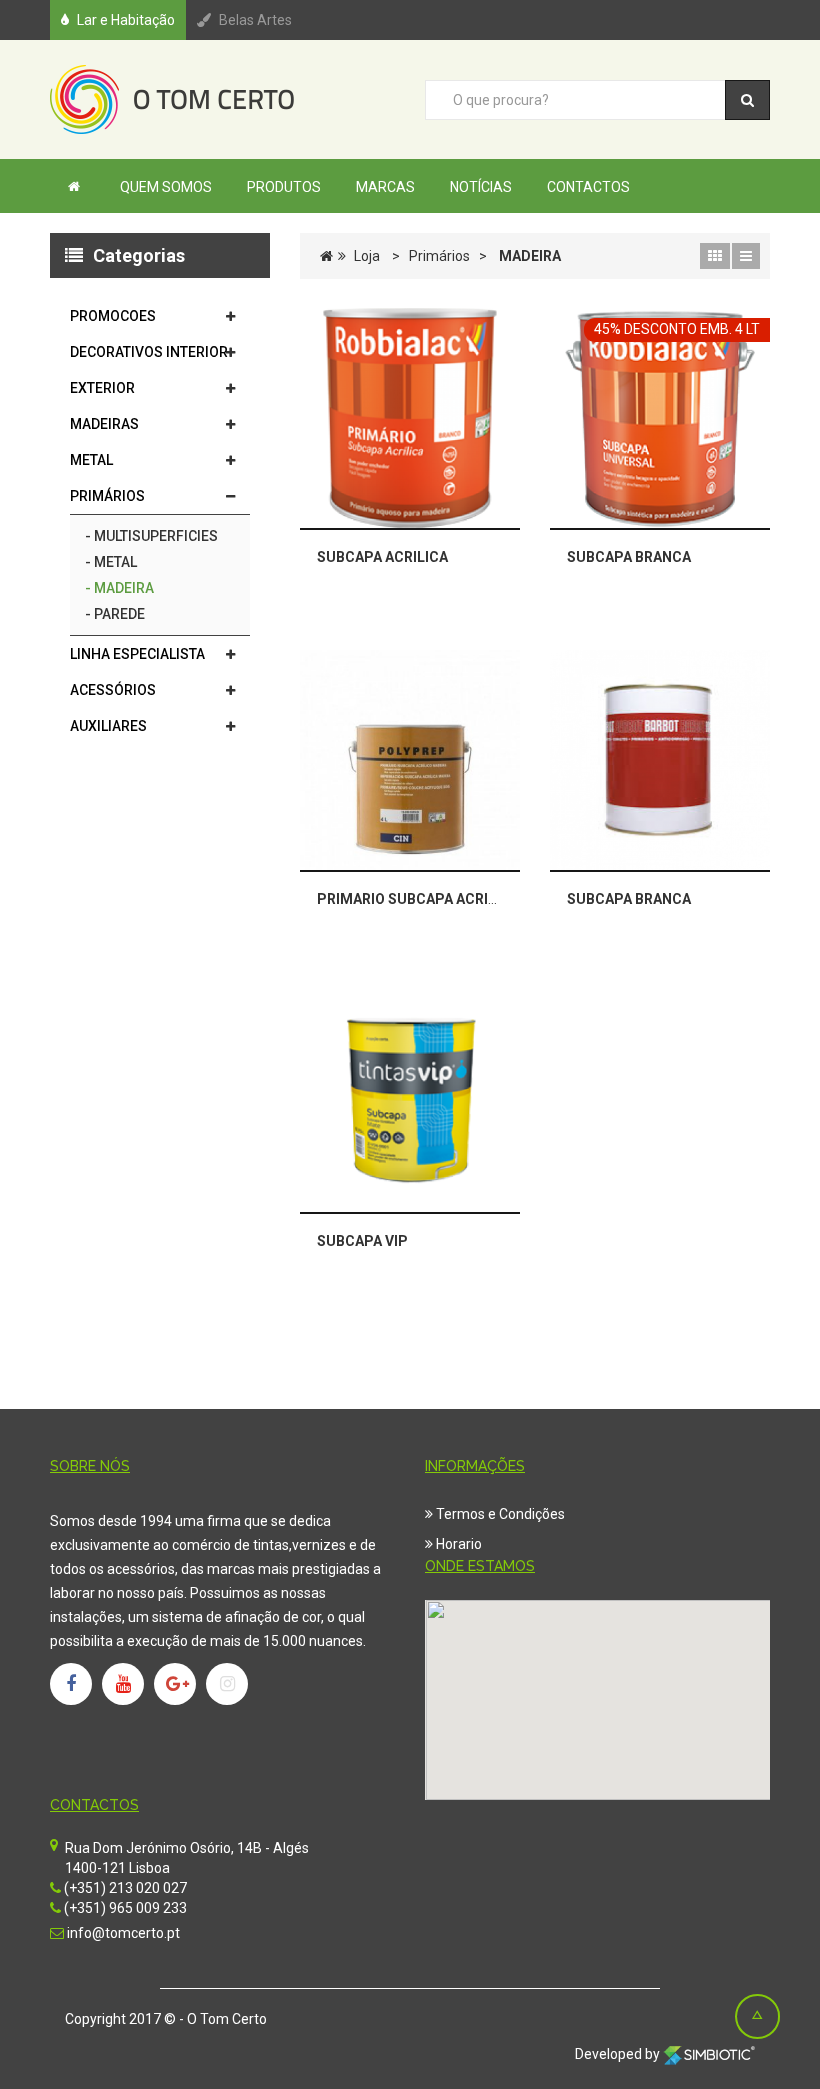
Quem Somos (166, 187)
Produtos (284, 187)
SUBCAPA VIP (362, 1241)
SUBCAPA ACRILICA (382, 557)
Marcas (385, 187)
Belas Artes (255, 20)
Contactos (588, 187)
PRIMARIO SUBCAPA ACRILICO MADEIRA (451, 899)
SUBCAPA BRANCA (629, 557)
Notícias (481, 187)
